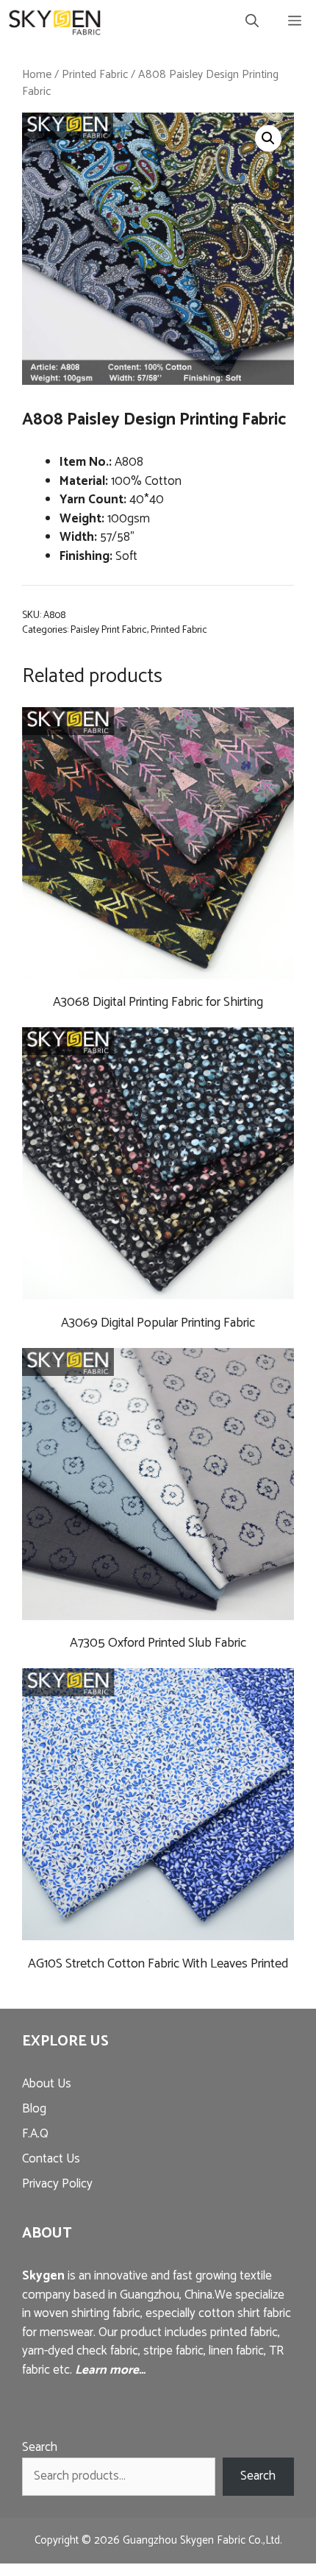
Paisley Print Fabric (109, 630)
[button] (268, 138)
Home (37, 75)
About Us (47, 2084)
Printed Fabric (95, 75)
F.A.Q (35, 2134)
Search (40, 2447)
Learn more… (110, 2370)
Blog (34, 2109)
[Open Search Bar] (252, 22)
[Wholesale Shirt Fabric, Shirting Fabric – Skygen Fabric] (55, 22)
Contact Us (51, 2159)
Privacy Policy (57, 2184)
